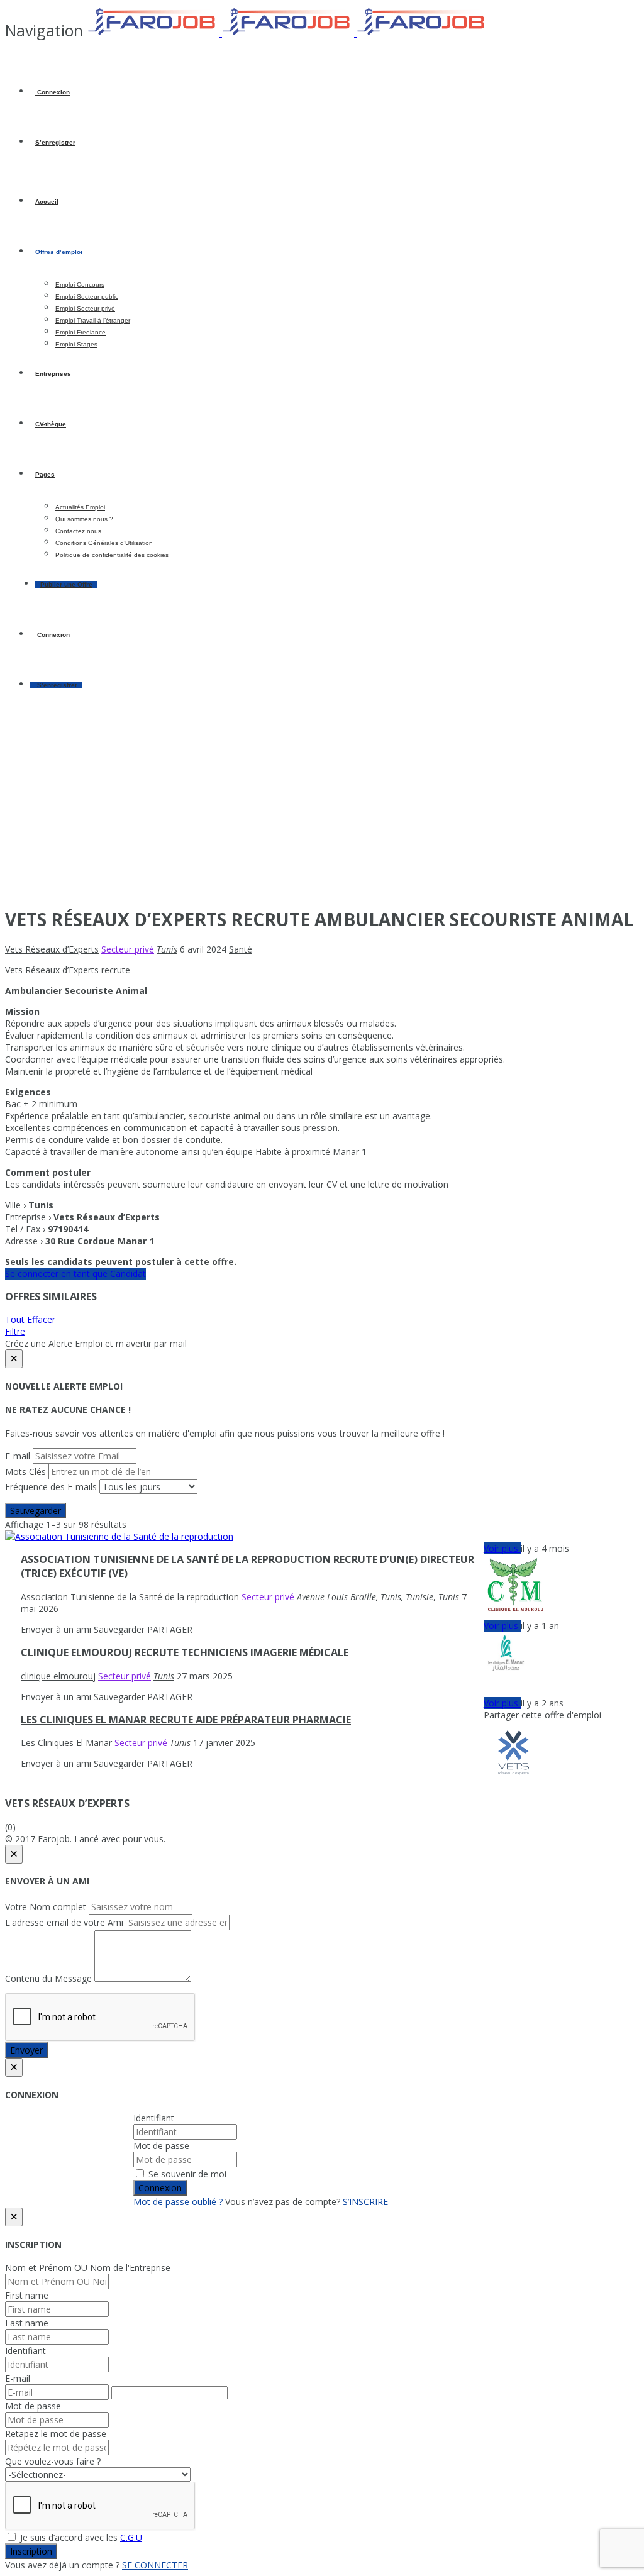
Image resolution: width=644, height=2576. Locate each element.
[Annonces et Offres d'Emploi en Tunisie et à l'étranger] (288, 33)
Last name (27, 2323)
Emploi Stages (76, 344)
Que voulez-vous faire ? (53, 2461)
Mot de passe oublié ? (178, 2202)
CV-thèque (51, 424)
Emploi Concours (80, 285)
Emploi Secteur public (87, 296)
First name (27, 2295)
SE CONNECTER (155, 2565)
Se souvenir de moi (186, 2174)
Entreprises (53, 374)
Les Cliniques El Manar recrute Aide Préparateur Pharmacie (186, 1720)
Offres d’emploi (59, 252)
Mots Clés (25, 1472)
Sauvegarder (36, 1511)
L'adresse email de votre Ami (64, 1922)
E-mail (18, 1456)
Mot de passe (161, 2146)
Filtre (15, 1331)
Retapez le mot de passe (56, 2434)
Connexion (53, 92)
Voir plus (502, 1548)
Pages (45, 474)
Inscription (31, 2551)
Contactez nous (78, 531)
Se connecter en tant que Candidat (75, 1274)
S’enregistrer (55, 142)
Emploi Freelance (80, 332)
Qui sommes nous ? (84, 519)
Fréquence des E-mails (51, 1487)
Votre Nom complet (46, 1907)
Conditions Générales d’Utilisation (104, 543)
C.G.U (131, 2537)
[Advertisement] (322, 807)
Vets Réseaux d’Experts (67, 1803)
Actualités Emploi (80, 507)
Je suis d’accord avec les (80, 2537)
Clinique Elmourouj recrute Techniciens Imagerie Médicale (185, 1652)
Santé (241, 949)
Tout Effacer (30, 1319)
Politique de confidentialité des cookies (112, 555)
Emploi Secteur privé (85, 308)
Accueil (47, 202)
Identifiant (154, 2118)
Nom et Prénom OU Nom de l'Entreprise (88, 2268)
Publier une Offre (66, 584)
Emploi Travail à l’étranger (93, 320)
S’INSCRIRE (365, 2202)
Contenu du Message (48, 1978)
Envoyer (26, 2050)
